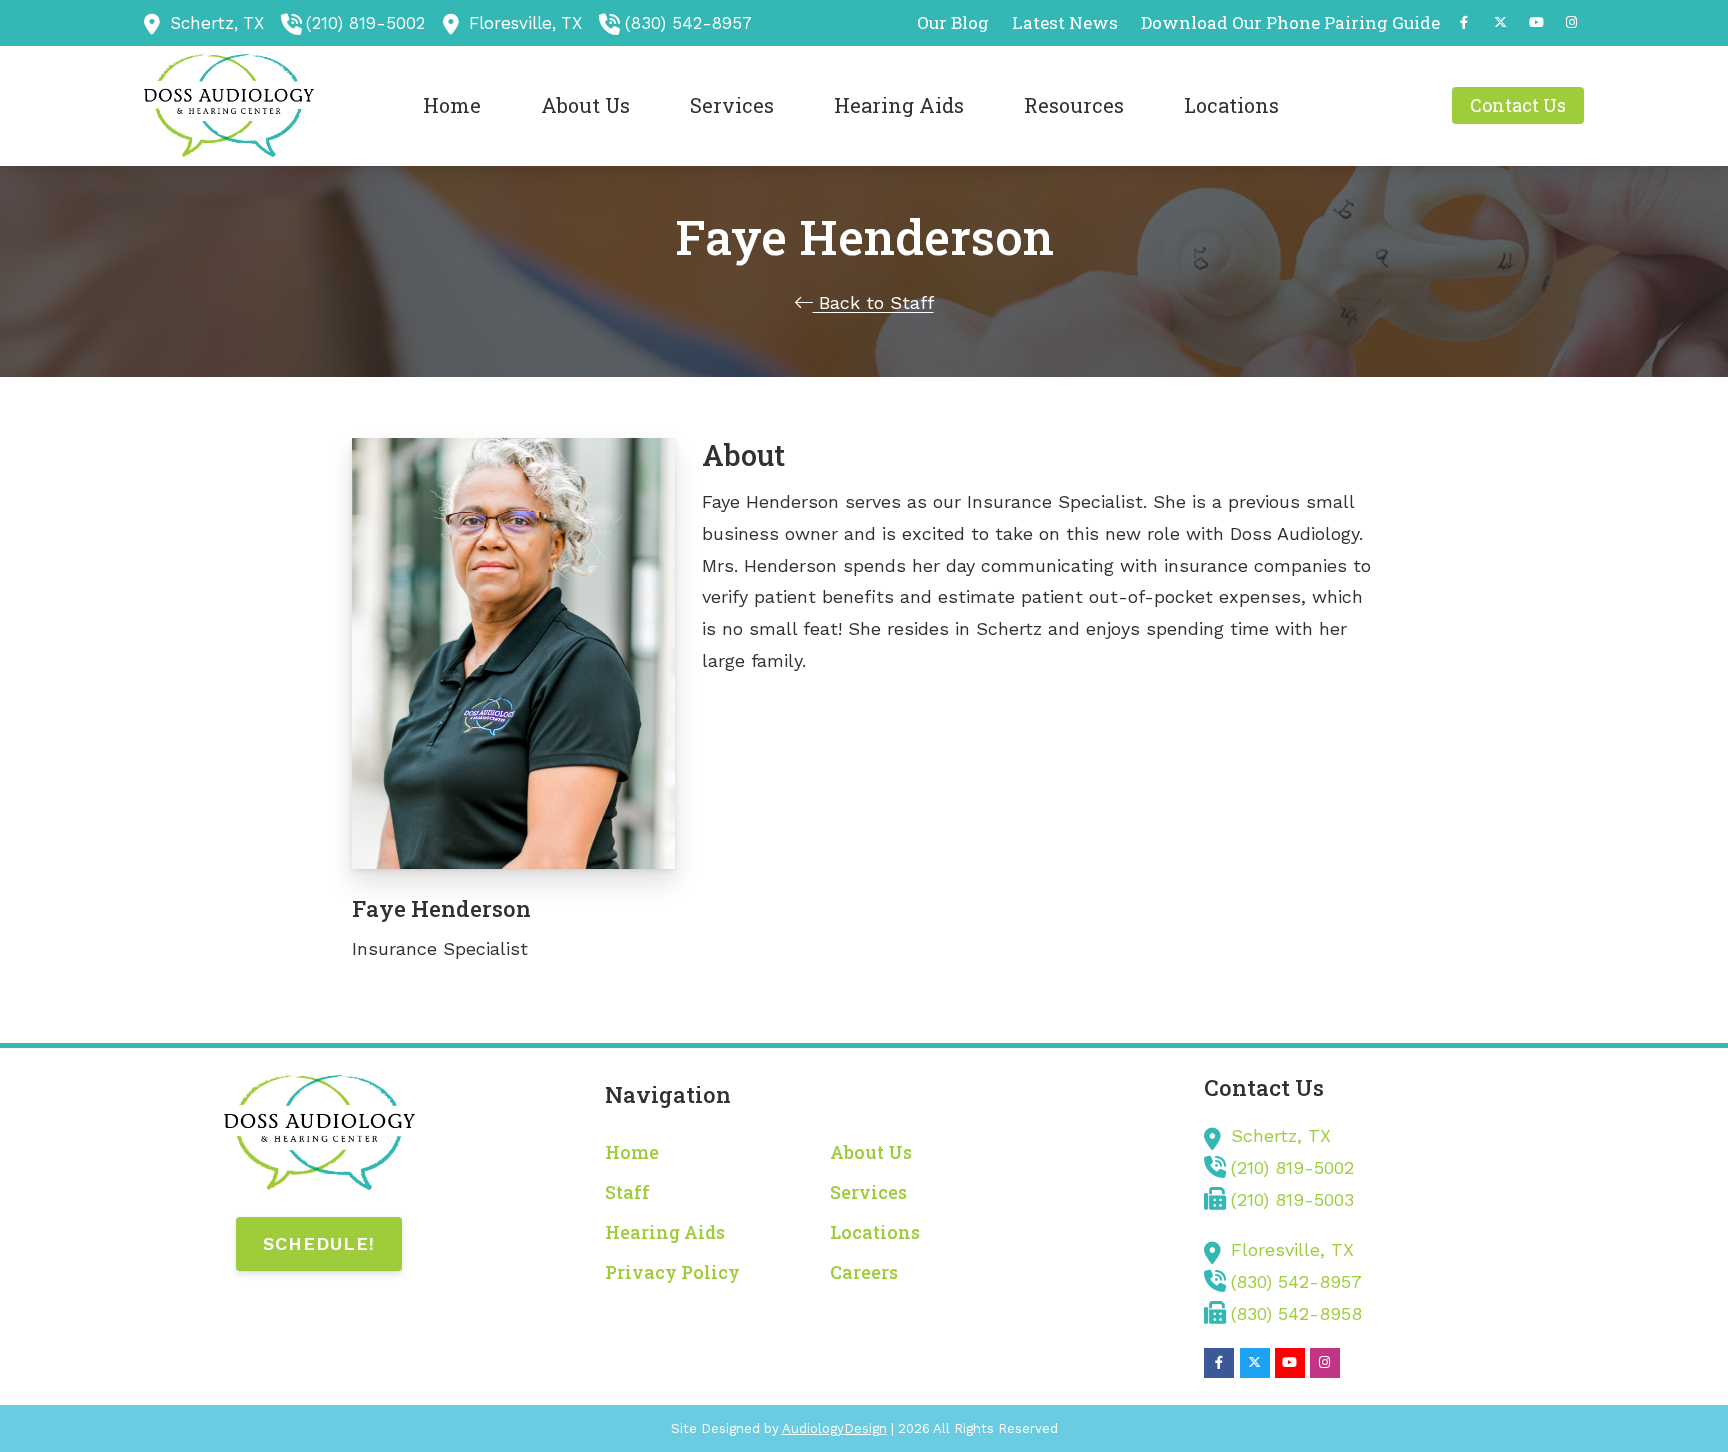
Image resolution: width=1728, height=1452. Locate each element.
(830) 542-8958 (1296, 1313)
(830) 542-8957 (688, 23)
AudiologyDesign (834, 1428)
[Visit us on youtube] (1536, 22)
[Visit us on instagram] (1572, 22)
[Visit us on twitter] (1500, 22)
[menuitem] (953, 23)
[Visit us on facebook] (1464, 22)
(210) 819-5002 (365, 23)
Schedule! (319, 1243)
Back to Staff (873, 302)
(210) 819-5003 (1292, 1199)
